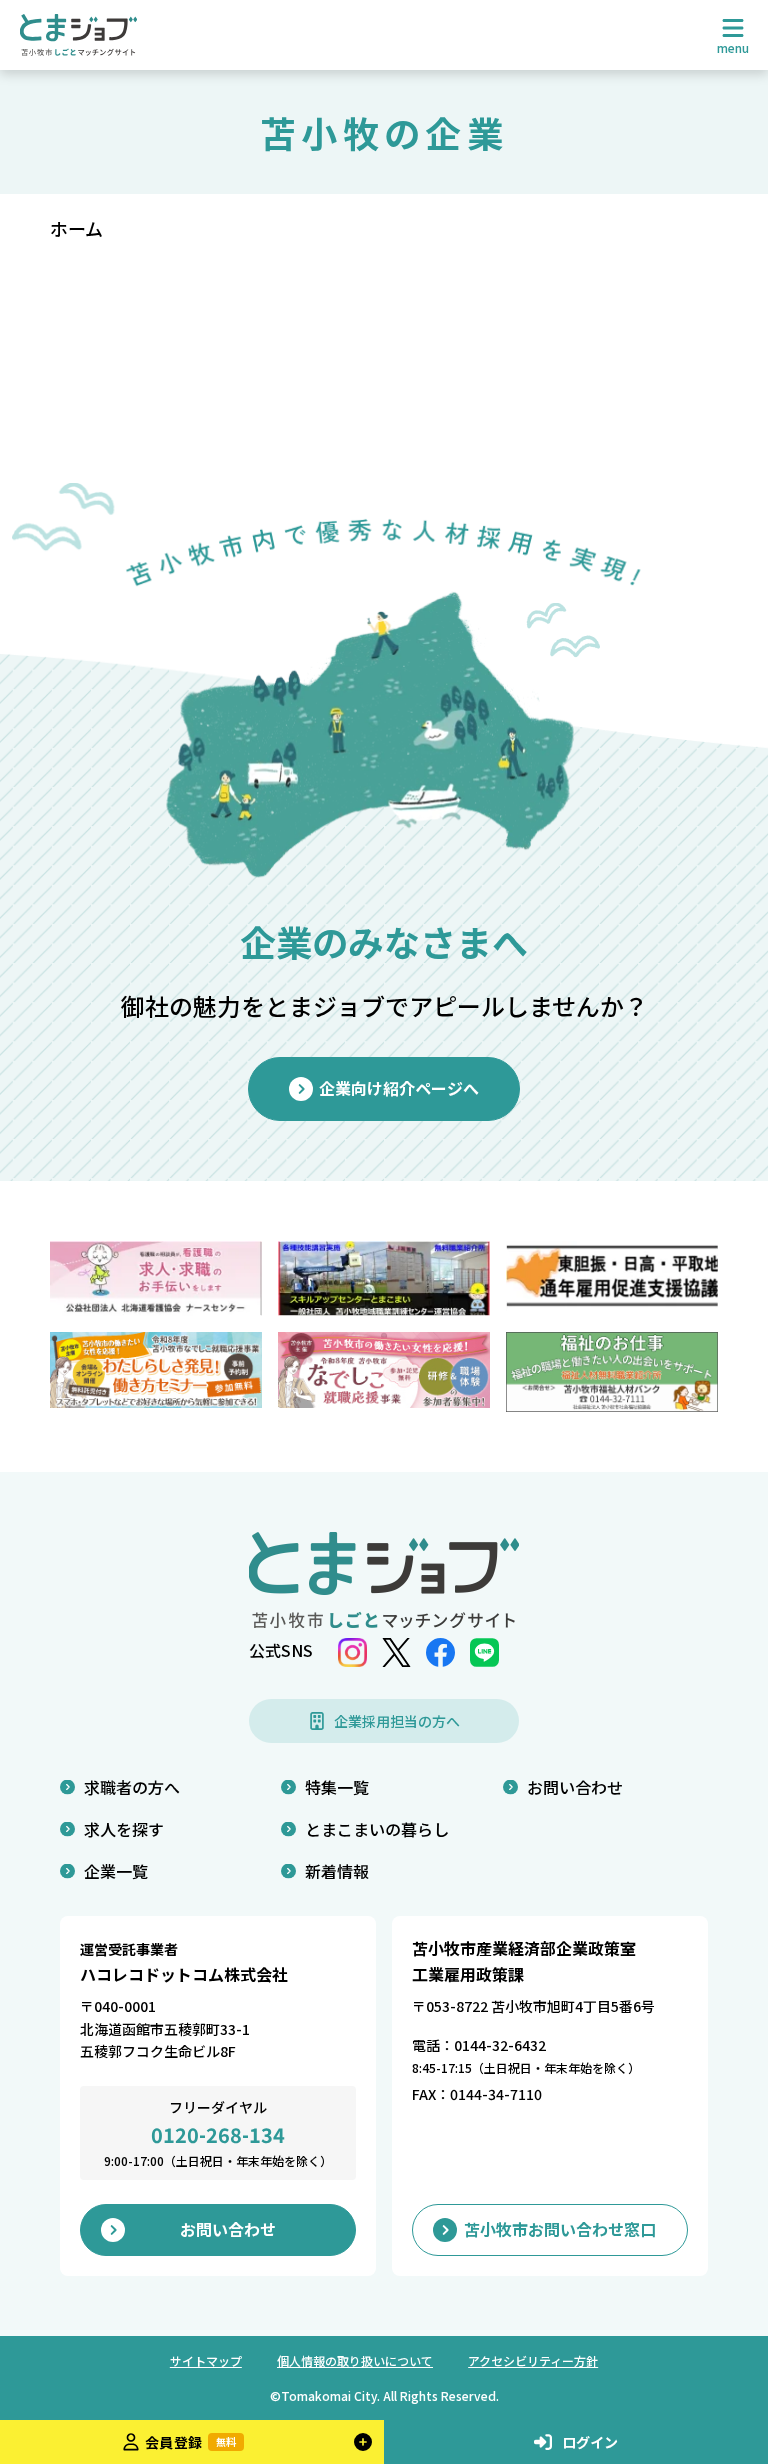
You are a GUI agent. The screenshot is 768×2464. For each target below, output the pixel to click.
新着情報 (337, 1871)
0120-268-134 (218, 2134)
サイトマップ (206, 2360)
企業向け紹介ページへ (399, 1088)
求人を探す (124, 1829)
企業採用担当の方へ (397, 1721)
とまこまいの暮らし (377, 1829)
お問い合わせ (575, 1787)
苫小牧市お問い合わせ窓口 (560, 2229)
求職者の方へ (132, 1787)
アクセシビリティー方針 (533, 2360)
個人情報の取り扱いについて (355, 2360)
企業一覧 (116, 1871)
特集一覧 (337, 1787)
